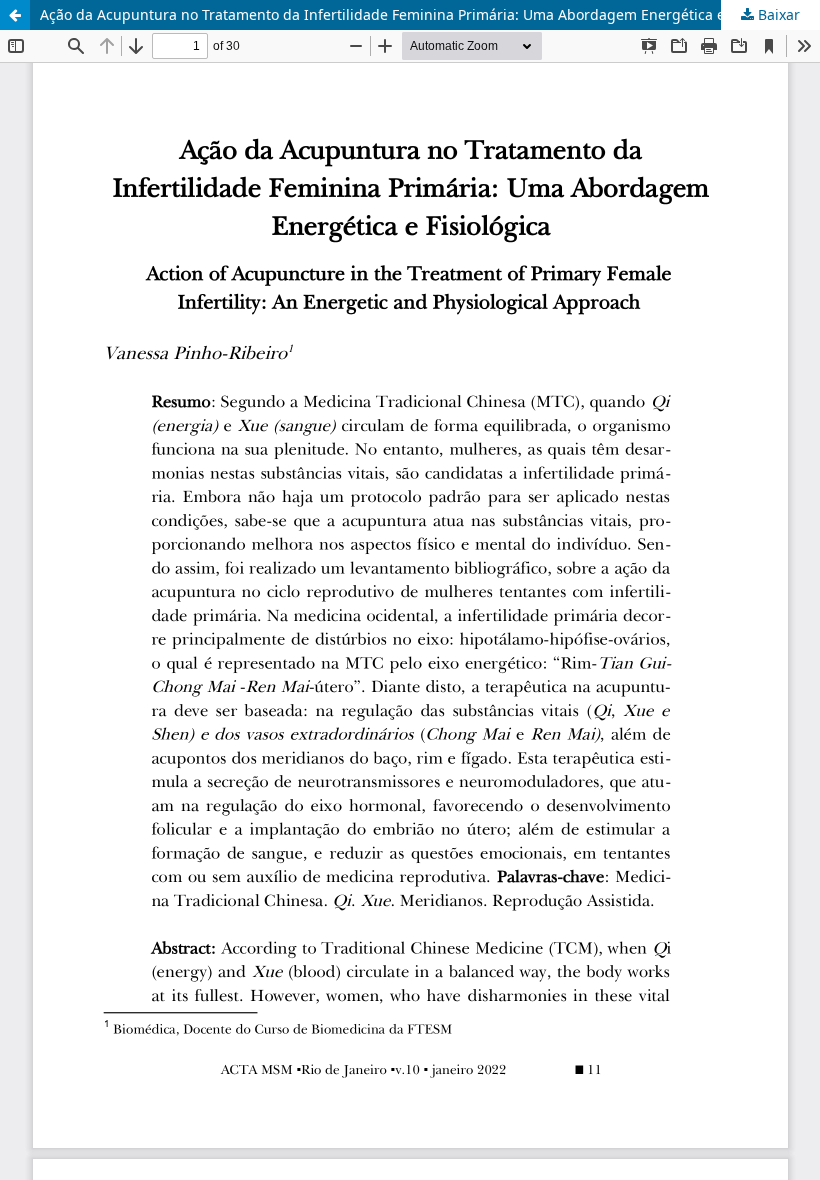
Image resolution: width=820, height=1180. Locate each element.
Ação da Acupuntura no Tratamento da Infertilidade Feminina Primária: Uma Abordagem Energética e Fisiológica (419, 14)
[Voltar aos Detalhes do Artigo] (15, 15)
